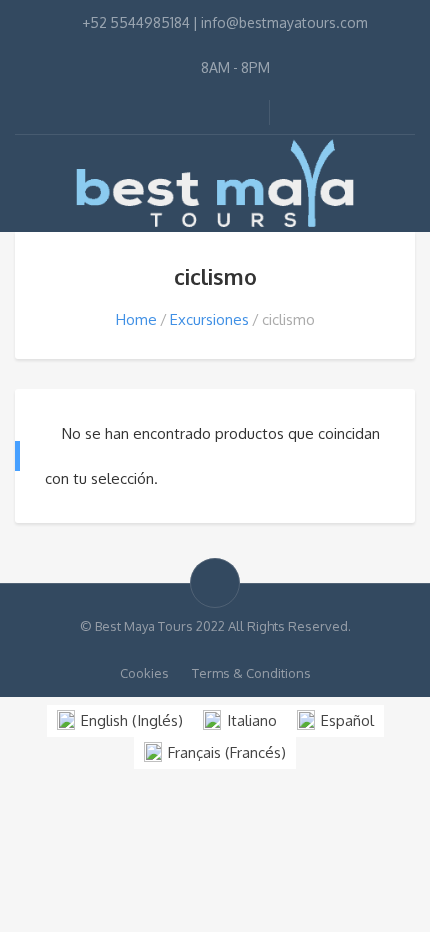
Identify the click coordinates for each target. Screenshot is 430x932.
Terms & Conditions (251, 673)
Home (136, 319)
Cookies (144, 673)
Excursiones (209, 319)
